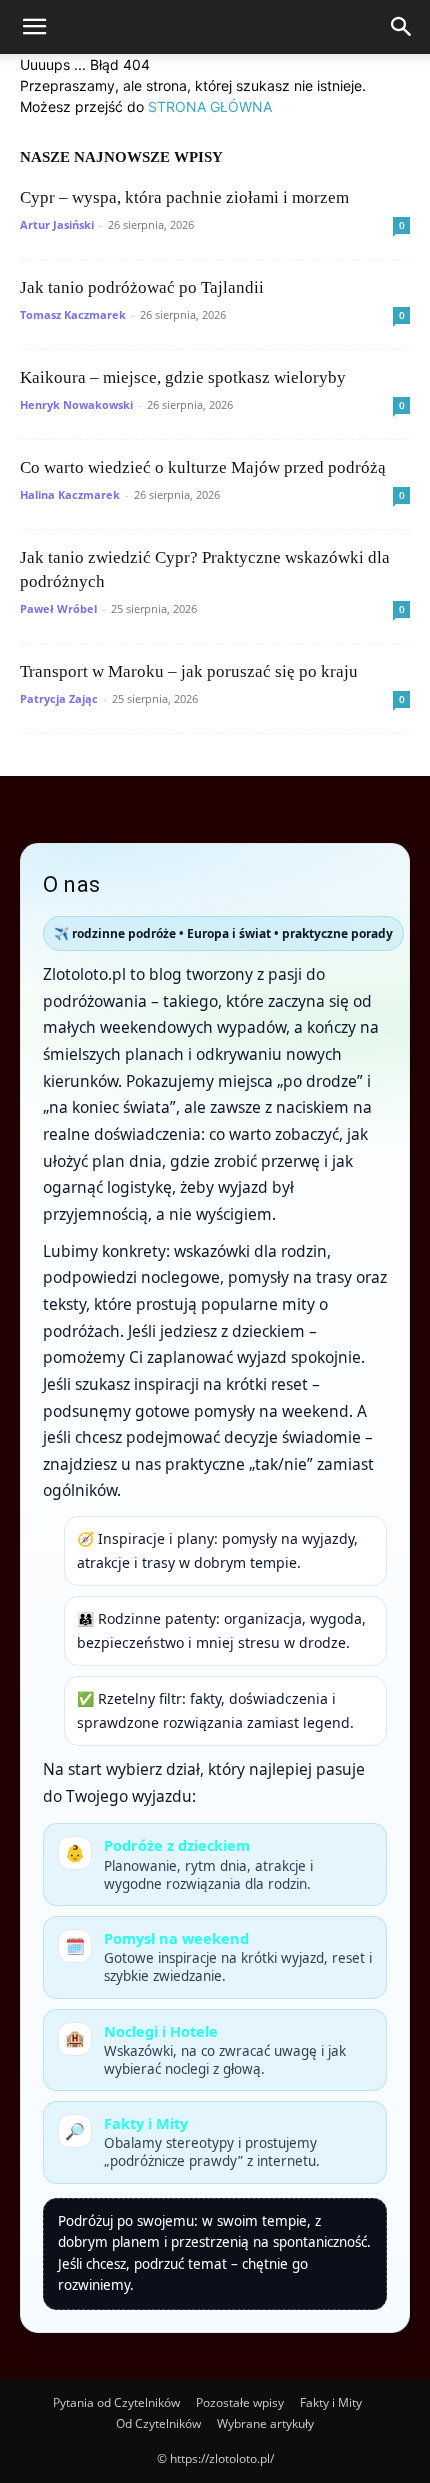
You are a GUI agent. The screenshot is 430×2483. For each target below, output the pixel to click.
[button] (34, 27)
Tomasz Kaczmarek (73, 314)
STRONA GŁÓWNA (210, 106)
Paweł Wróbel (58, 608)
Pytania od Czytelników (116, 2402)
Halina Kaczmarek (70, 494)
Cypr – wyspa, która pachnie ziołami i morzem (184, 197)
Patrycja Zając (59, 698)
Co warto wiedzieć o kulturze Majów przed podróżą (203, 467)
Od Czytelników (158, 2423)
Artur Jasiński (57, 224)
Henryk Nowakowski (76, 404)
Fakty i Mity (331, 2402)
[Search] (402, 27)
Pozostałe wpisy (240, 2402)
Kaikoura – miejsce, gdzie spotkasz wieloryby (183, 377)
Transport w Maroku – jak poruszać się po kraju (189, 671)
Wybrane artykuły (265, 2423)
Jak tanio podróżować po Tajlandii (142, 287)
